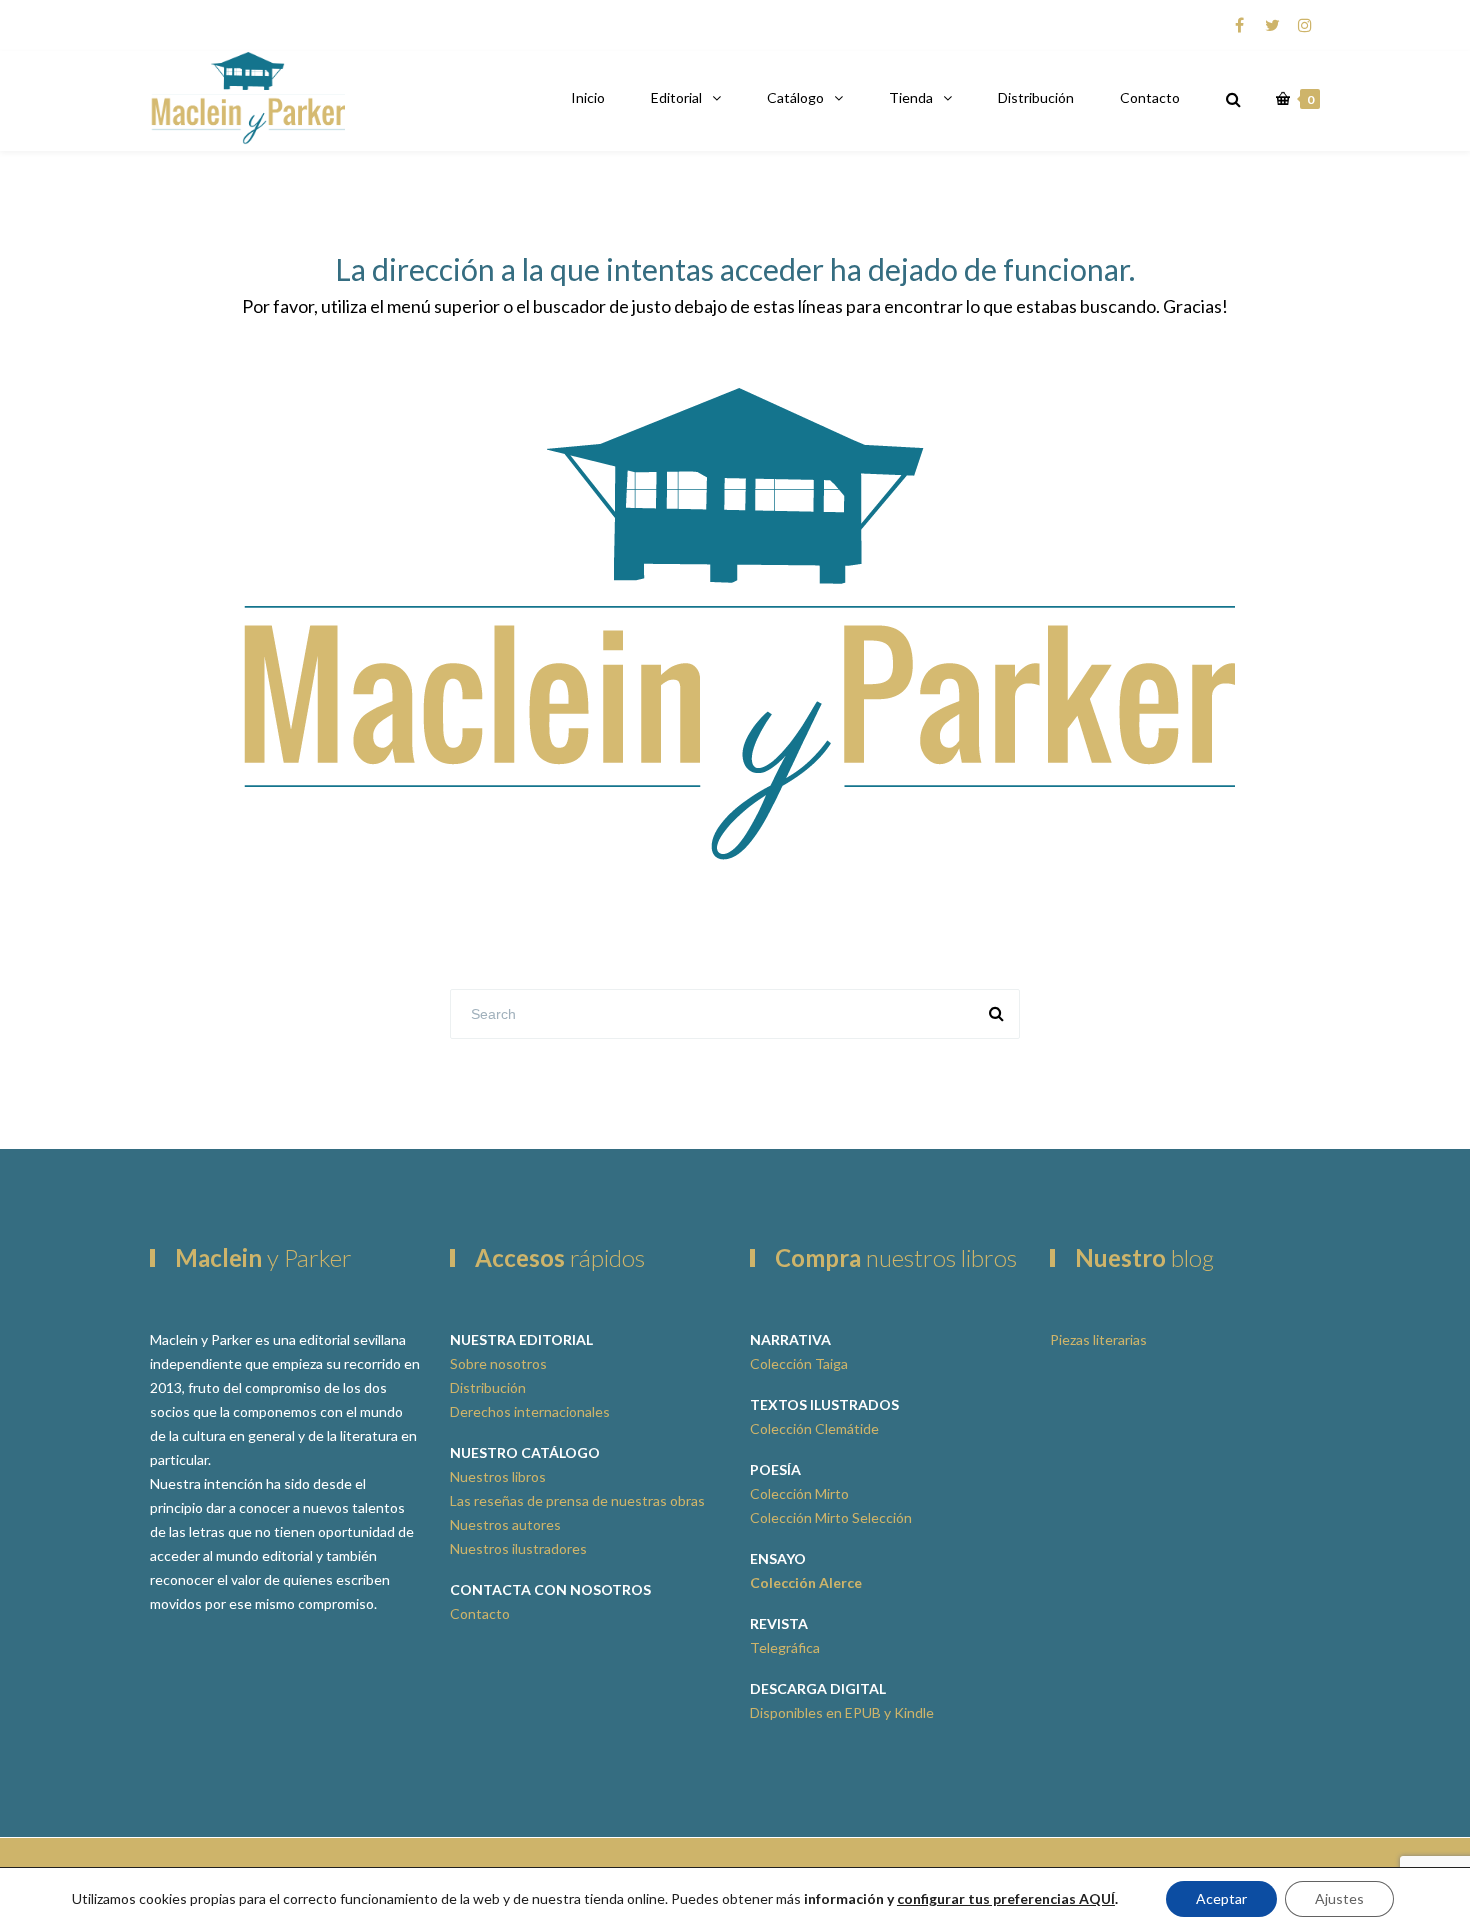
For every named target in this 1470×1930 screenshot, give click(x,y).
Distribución (1036, 97)
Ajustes (1339, 1898)
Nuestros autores (505, 1524)
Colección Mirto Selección (831, 1517)
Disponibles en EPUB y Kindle (842, 1712)
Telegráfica (785, 1647)
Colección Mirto (799, 1493)
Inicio (588, 97)
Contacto (1150, 97)
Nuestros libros (498, 1476)
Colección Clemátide (814, 1428)
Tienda (911, 97)
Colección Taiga (799, 1363)
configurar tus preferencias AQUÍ (1006, 1898)
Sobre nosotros (498, 1363)
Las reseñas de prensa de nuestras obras (577, 1500)
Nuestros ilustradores (518, 1548)
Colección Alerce (806, 1582)
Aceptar (1221, 1898)
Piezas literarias (1098, 1339)
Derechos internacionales (530, 1411)
